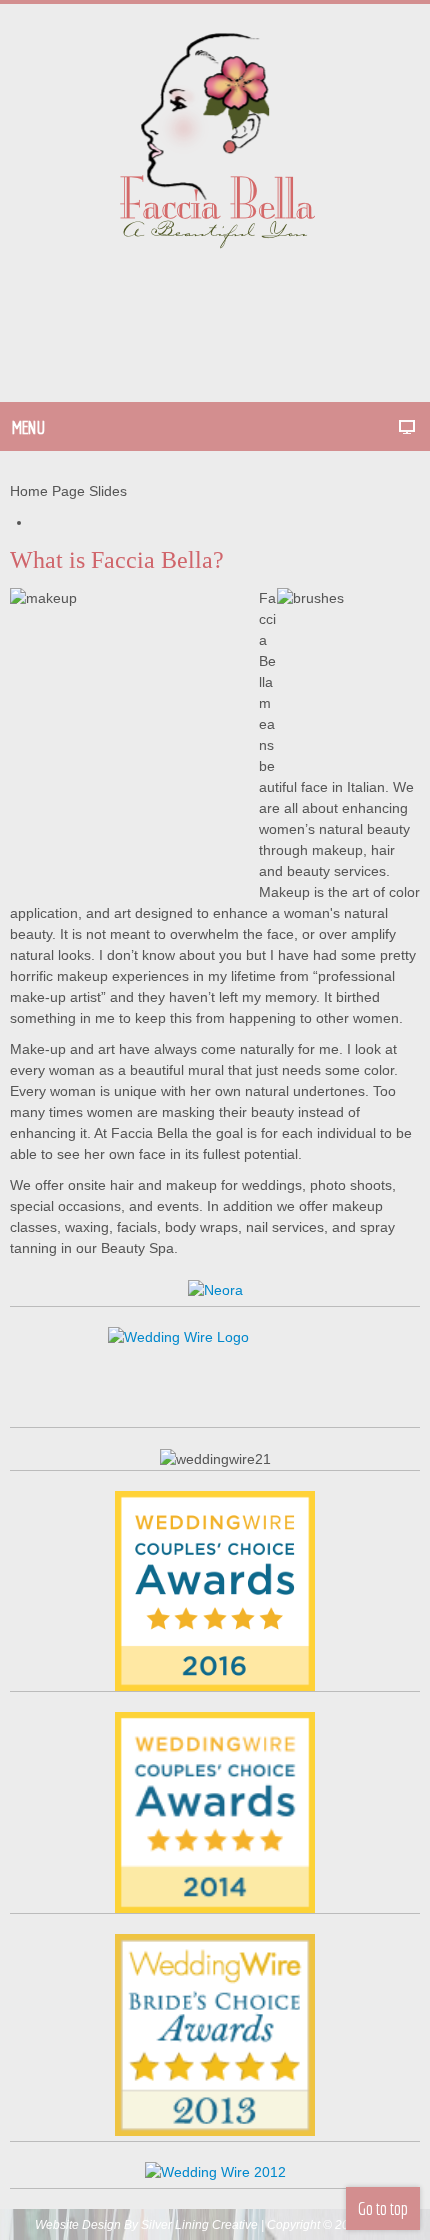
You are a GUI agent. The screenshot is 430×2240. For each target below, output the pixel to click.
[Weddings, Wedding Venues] (215, 1736)
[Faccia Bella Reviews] (215, 1589)
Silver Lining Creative (199, 2225)
